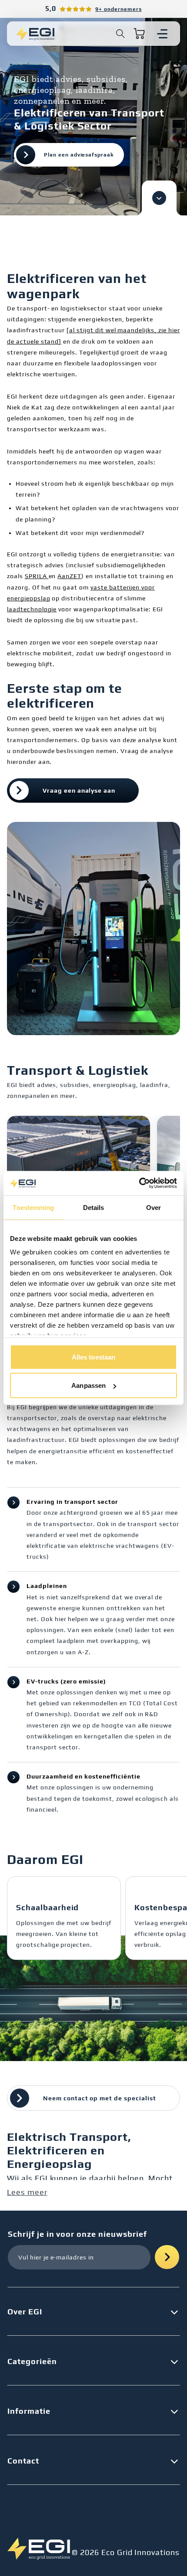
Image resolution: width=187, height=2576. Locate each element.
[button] (120, 34)
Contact (23, 2461)
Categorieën (32, 2361)
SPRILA (37, 576)
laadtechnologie (32, 609)
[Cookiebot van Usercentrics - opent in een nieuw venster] (139, 1183)
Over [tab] (154, 1207)
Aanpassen (88, 1385)
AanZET (69, 576)
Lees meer (27, 2192)
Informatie (29, 2411)
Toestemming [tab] (33, 1207)
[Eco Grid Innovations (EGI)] (35, 34)
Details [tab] (94, 1207)
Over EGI (25, 2312)
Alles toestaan (93, 1357)
